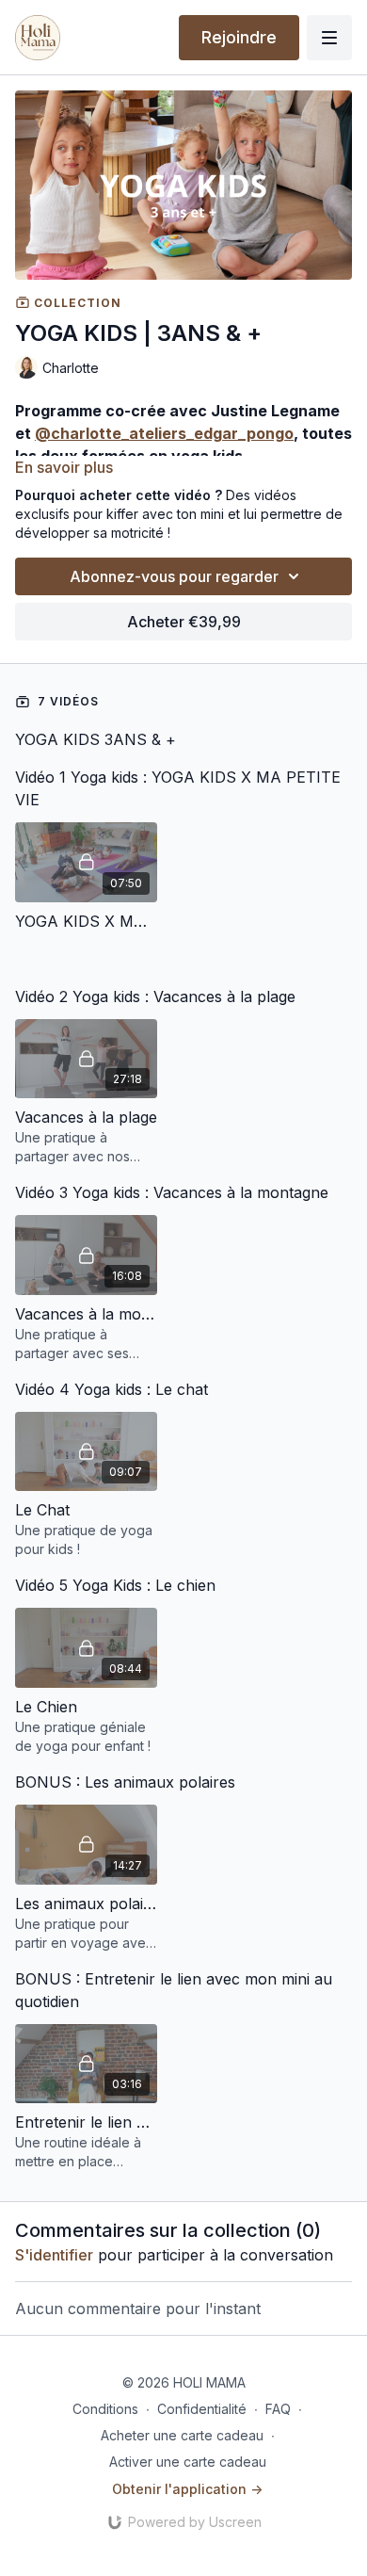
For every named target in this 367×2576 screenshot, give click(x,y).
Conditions (105, 2409)
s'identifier (54, 2255)
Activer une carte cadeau (188, 2462)
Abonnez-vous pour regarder (174, 576)
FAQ (278, 2409)
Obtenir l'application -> (187, 2489)
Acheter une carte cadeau (182, 2435)
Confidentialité (202, 2409)
